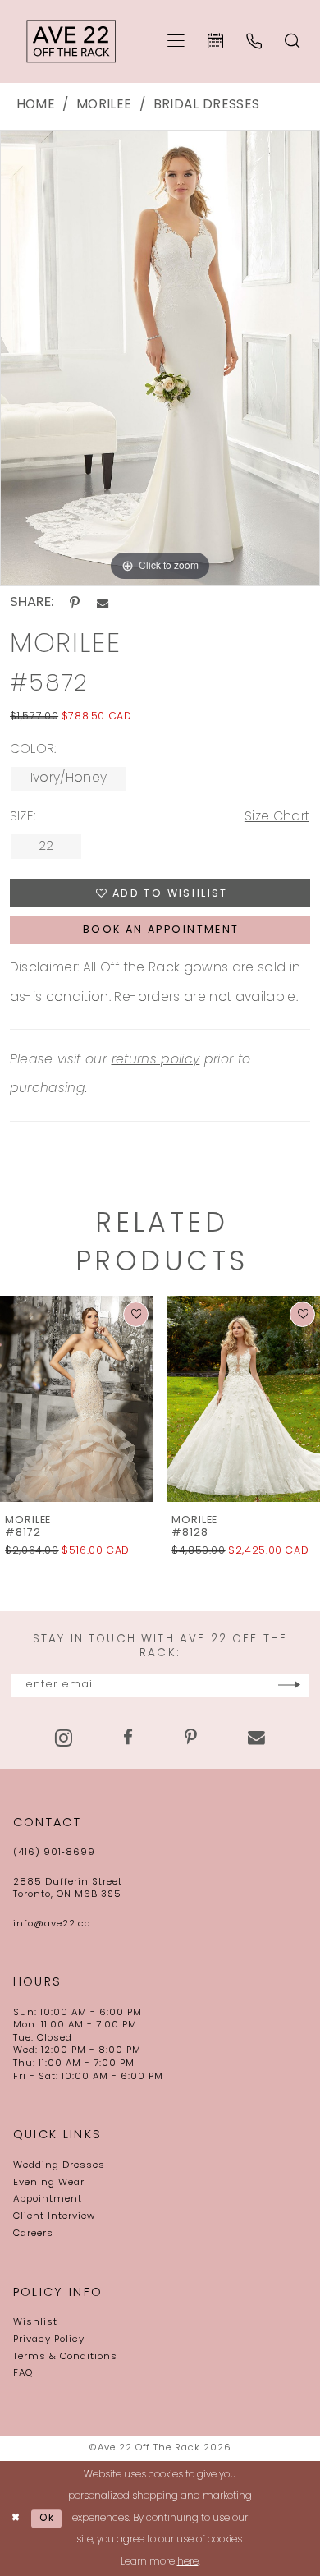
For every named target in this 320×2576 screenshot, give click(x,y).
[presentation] (77, 1399)
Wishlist (35, 2322)
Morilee (104, 105)
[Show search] (293, 41)
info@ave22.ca (52, 1924)
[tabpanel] (160, 358)
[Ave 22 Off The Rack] (72, 41)
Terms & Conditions (65, 2357)
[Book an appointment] (215, 41)
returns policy (156, 1060)
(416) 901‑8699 (54, 1853)
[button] (176, 41)
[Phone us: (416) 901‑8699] (254, 41)
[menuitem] (176, 41)
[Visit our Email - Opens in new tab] (256, 1738)
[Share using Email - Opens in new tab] (103, 604)
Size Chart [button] (277, 817)
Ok (48, 2519)
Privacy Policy (49, 2340)
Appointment (48, 2199)
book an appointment (161, 930)
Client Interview (54, 2216)
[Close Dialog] (16, 2518)
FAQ (23, 2373)
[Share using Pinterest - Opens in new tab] (75, 603)
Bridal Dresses (207, 105)
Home (36, 105)
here (188, 2562)
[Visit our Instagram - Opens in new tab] (64, 1738)
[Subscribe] (289, 1685)
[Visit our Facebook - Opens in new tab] (128, 1738)
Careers (33, 2234)
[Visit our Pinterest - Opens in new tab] (191, 1738)
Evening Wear (49, 2183)
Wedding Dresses (59, 2165)
